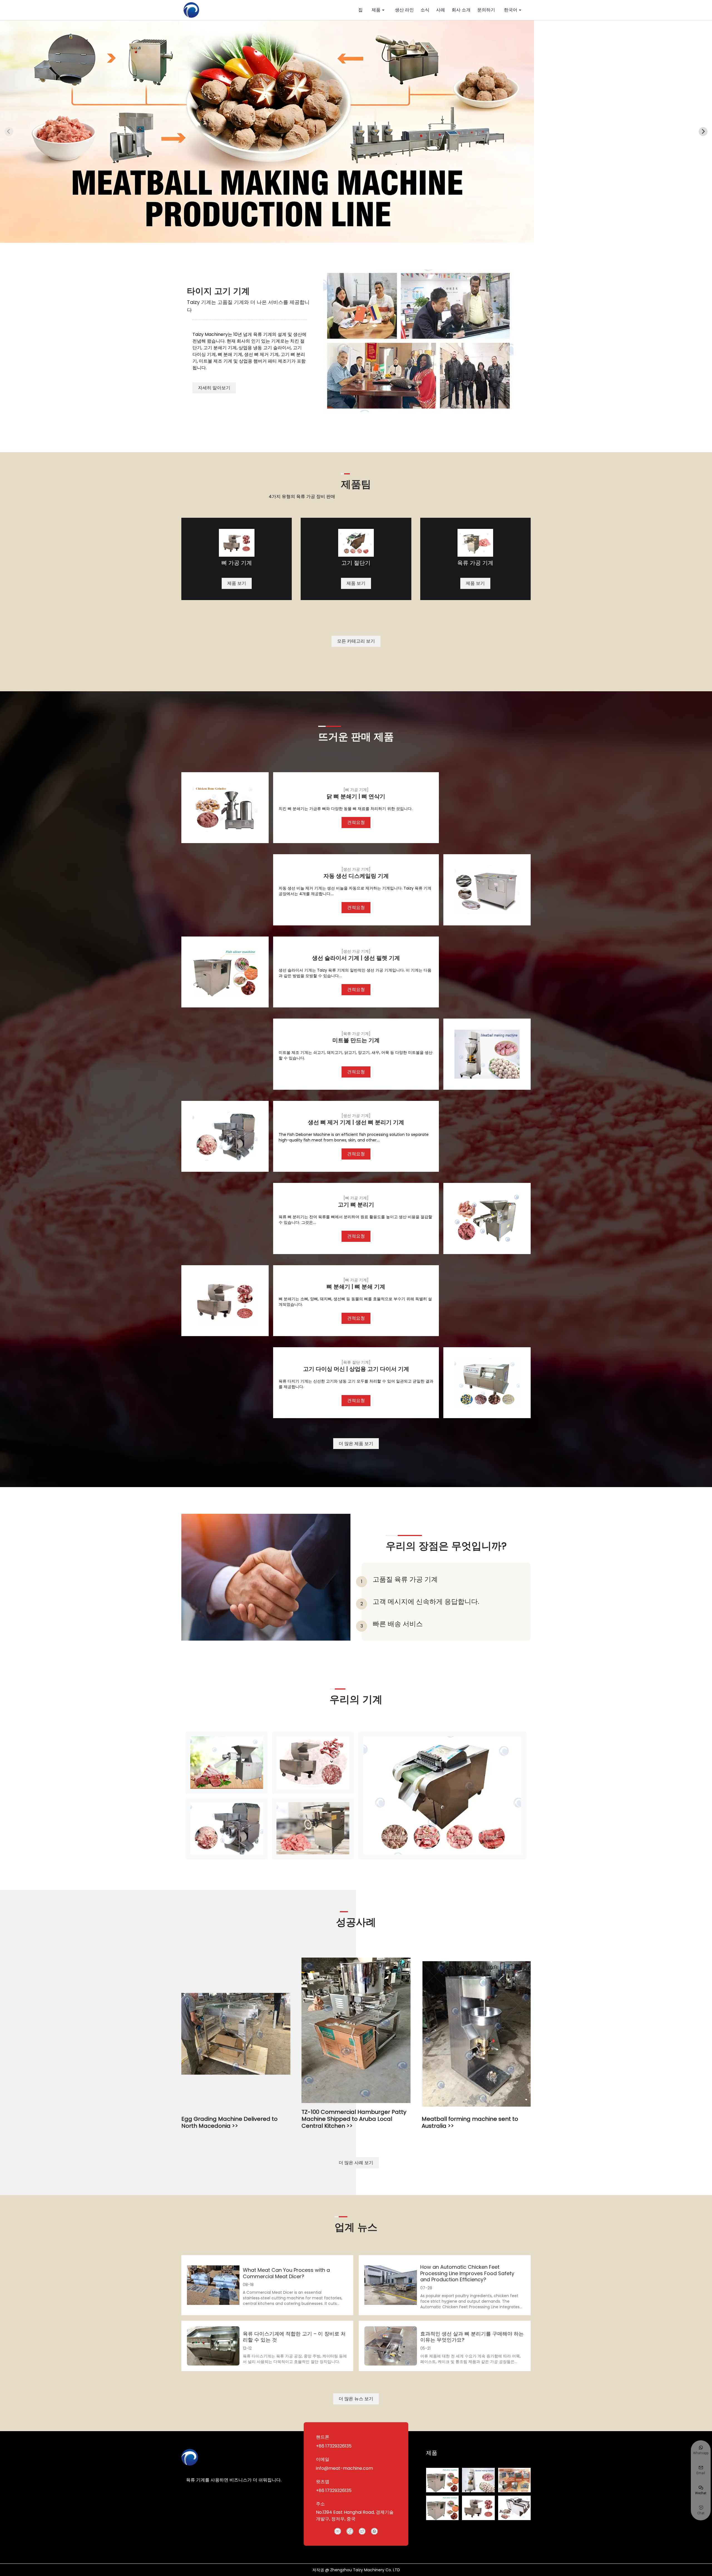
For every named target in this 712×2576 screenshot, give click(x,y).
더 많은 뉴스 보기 (356, 2399)
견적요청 (356, 822)
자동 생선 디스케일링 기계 (356, 876)
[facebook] (350, 2531)
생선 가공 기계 (356, 869)
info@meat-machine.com (344, 2468)
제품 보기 (237, 583)
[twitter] (362, 2531)
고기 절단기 (356, 563)
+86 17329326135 (334, 2446)
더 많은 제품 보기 (356, 1444)
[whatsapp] (374, 2531)
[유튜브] (338, 2531)
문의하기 (486, 10)
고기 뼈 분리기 (356, 1205)
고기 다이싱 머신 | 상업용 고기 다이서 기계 (356, 1369)
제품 (376, 10)
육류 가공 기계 (475, 563)
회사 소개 (461, 10)
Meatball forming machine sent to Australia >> (470, 2122)
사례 (441, 10)
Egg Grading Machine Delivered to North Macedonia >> (229, 2122)
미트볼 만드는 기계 (356, 1040)
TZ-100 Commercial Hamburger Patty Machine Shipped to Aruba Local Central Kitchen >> (354, 2119)
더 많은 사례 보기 (356, 2163)
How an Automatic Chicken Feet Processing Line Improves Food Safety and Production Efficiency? (467, 2273)
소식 (425, 10)
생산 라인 (404, 10)
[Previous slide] (9, 132)
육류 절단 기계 (356, 1362)
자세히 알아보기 (214, 388)
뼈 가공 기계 (237, 563)
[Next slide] (703, 132)
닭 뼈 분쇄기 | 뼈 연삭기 (356, 796)
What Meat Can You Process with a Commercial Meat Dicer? (286, 2273)
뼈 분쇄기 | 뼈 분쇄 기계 (356, 1287)
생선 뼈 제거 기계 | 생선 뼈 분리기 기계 (356, 1122)
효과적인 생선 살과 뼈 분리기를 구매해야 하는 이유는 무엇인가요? (472, 2337)
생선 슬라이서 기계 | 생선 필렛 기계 (356, 958)
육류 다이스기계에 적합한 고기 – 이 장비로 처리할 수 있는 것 (294, 2337)
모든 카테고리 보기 (356, 641)
